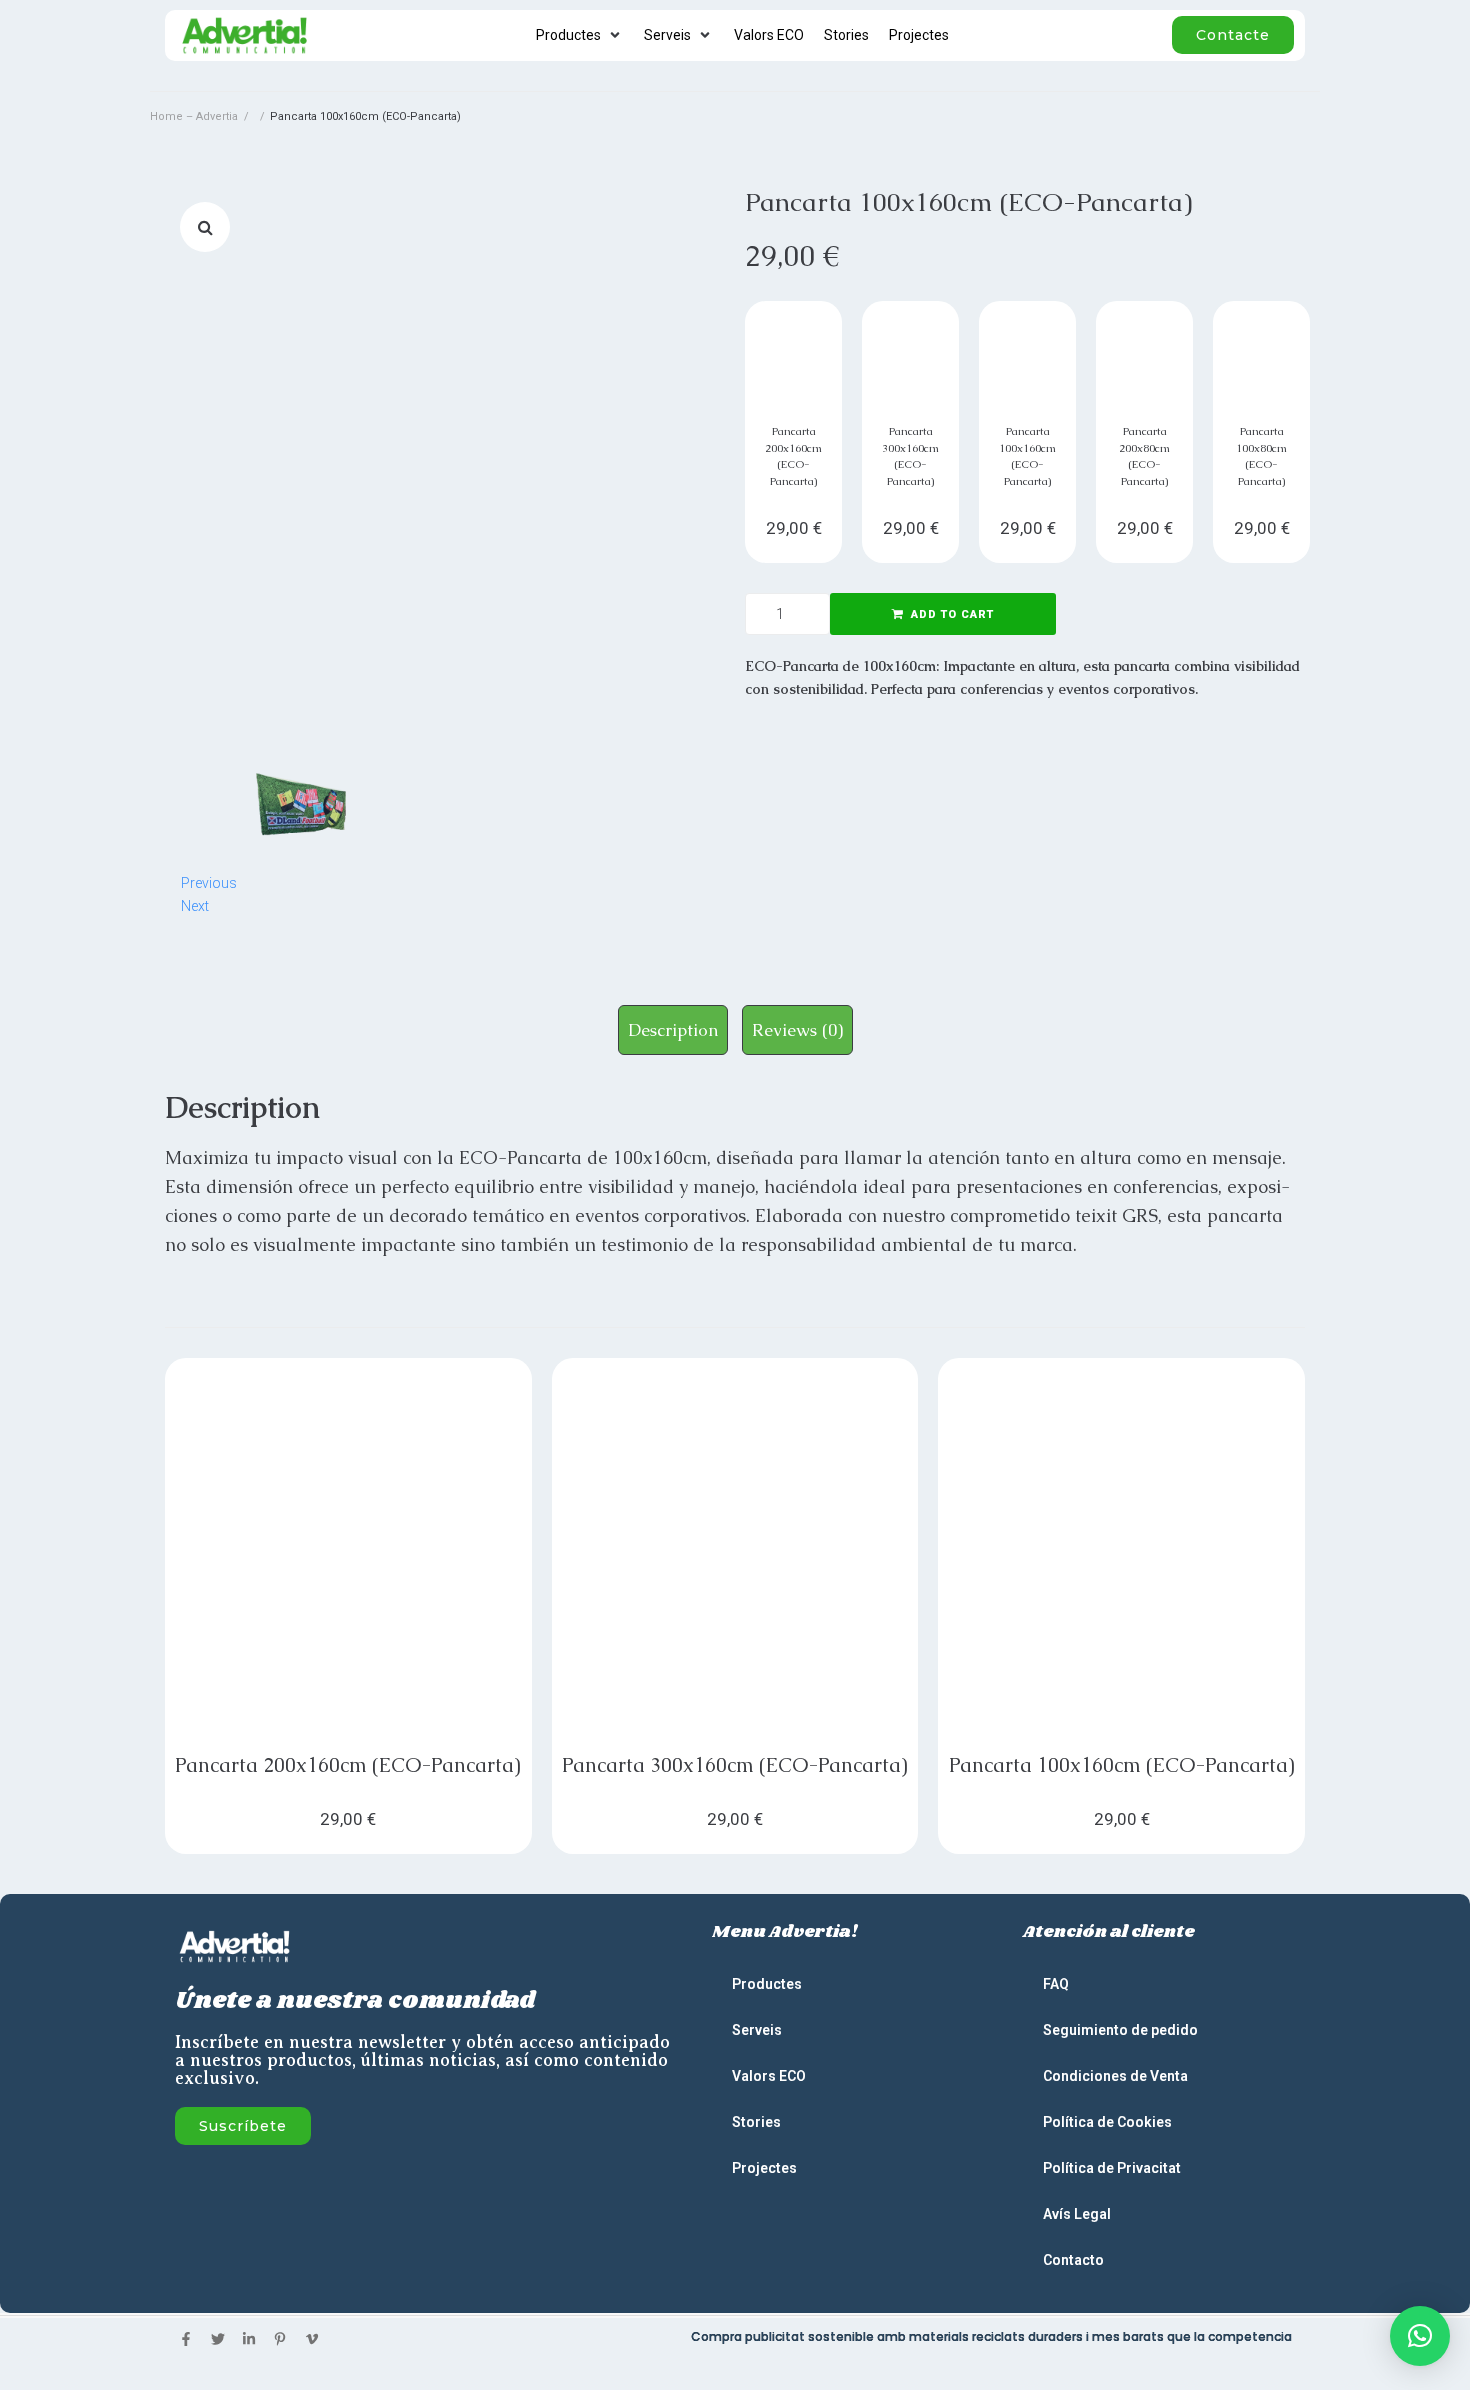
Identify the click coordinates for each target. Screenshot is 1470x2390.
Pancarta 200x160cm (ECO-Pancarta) (348, 1765)
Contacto (1073, 2260)
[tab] (673, 1030)
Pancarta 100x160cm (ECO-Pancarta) (1122, 1765)
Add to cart (952, 614)
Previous (209, 883)
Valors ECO (769, 2076)
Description (673, 1030)
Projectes (764, 2168)
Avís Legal (1077, 2214)
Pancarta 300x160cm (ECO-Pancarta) (735, 1765)
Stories (756, 2122)
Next (195, 906)
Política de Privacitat (1112, 2168)
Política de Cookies (1107, 2122)
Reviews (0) (797, 1030)
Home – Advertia (194, 116)
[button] (1420, 2336)
